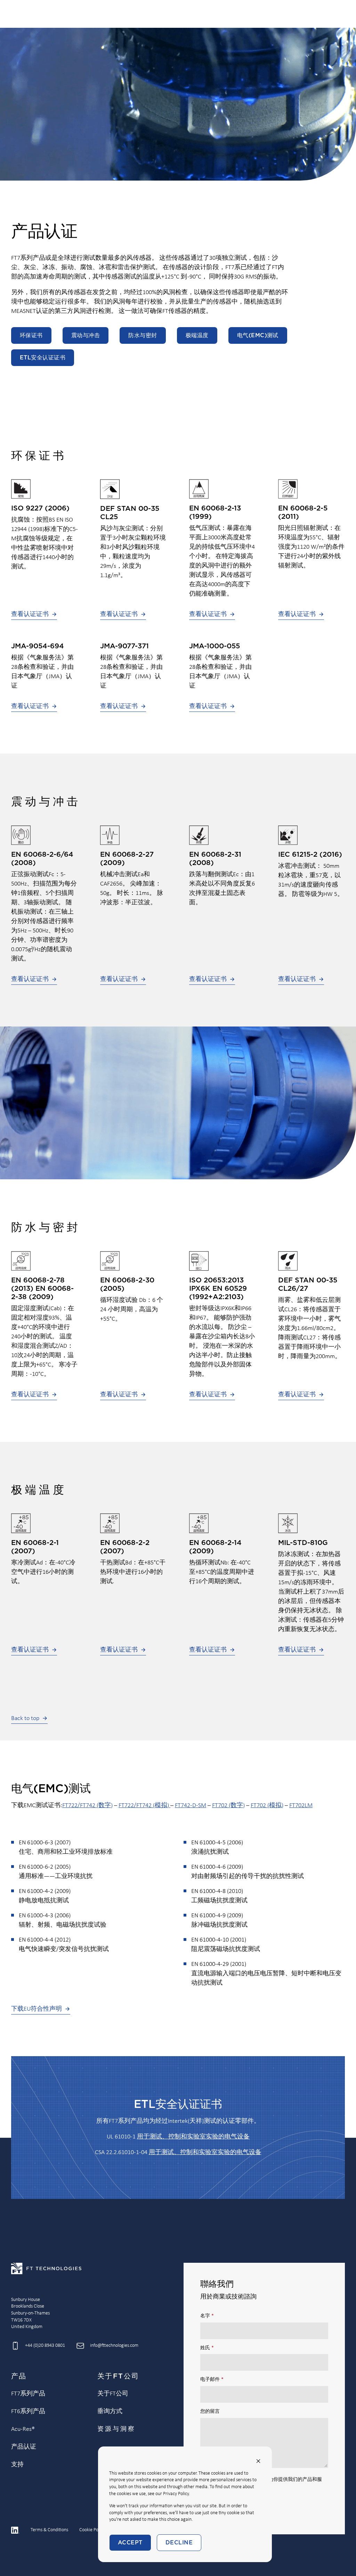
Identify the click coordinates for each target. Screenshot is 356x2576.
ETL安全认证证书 (43, 358)
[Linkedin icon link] (15, 2530)
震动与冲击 (86, 335)
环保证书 (31, 335)
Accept (130, 2543)
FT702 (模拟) (267, 1806)
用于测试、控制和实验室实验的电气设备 (193, 2137)
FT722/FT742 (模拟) (144, 1806)
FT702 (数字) (228, 1806)
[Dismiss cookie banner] (258, 2461)
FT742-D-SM (191, 1806)
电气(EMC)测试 (258, 335)
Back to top (25, 1718)
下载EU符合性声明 (37, 2009)
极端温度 (197, 335)
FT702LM (301, 1806)
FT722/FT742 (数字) (87, 1806)
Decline (179, 2543)
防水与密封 (143, 335)
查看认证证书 (30, 614)
